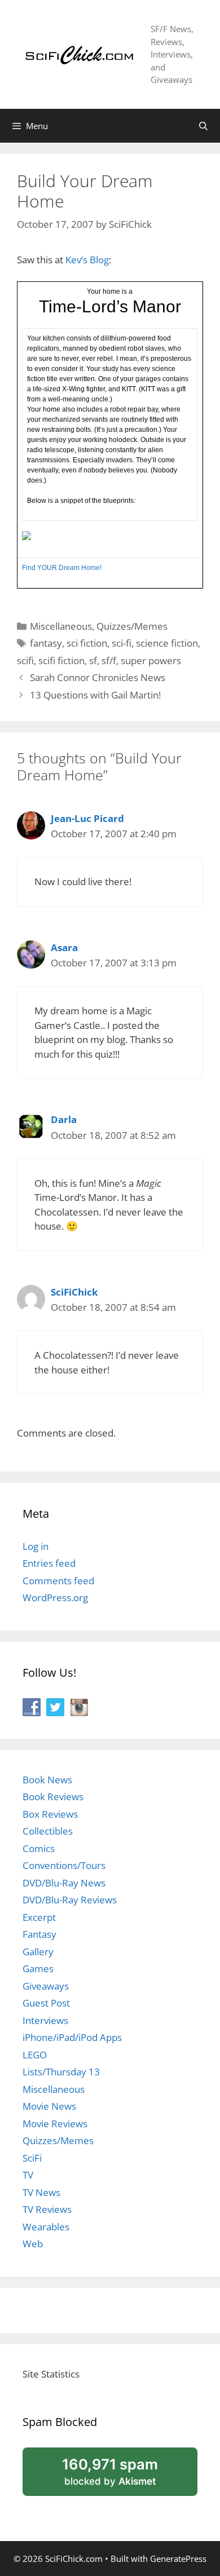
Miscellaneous (61, 626)
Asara (64, 947)
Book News (47, 1780)
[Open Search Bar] (203, 126)
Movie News (49, 2106)
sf (93, 660)
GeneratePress (178, 2559)
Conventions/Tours (64, 1865)
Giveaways (46, 1986)
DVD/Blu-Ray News (64, 1883)
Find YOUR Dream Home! (62, 568)
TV (28, 2175)
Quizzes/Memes (132, 626)
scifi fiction (61, 660)
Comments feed (58, 1581)
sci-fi (122, 643)
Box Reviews (50, 1814)
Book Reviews (53, 1797)
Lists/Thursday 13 (61, 2072)
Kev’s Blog (87, 260)
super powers (151, 660)
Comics (39, 1848)
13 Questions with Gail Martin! (95, 695)
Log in (36, 1546)
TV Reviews (47, 2209)
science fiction (167, 643)
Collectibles (48, 1831)
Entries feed (49, 1563)
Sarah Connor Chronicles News (98, 677)
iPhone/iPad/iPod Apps (72, 2037)
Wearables (46, 2227)
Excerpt (39, 1917)
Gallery (38, 1952)
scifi (25, 660)
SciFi (32, 2158)
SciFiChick (74, 1292)
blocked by (124, 2475)
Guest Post (46, 2003)
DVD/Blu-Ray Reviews (70, 1900)
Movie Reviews (55, 2124)
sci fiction (87, 643)
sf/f (109, 660)
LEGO (35, 2055)
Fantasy (39, 1934)
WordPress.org (55, 1598)
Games (38, 1969)
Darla (64, 1119)
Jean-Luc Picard (87, 818)
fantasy (46, 643)
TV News (41, 2192)
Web (33, 2244)
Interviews (45, 2020)
